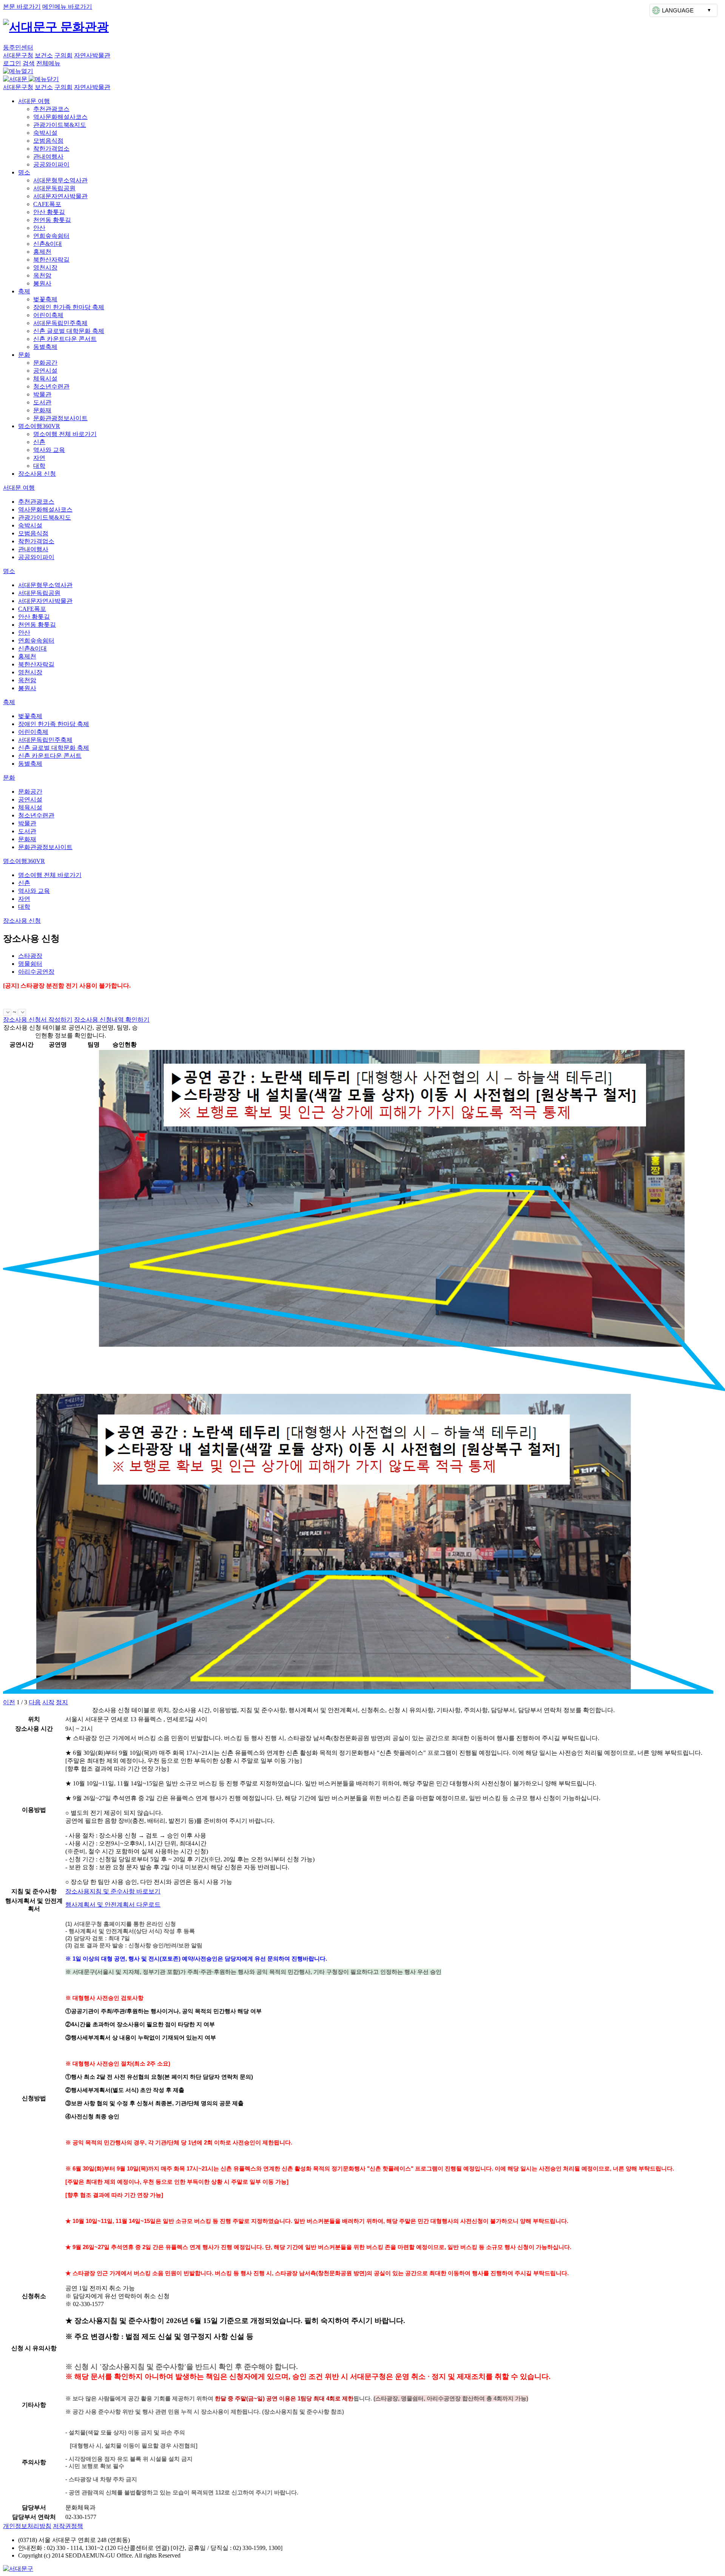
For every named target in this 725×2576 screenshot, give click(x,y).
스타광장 (30, 956)
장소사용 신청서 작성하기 (38, 1020)
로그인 (12, 63)
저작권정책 (68, 2526)
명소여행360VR (39, 426)
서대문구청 (18, 55)
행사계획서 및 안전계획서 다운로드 (113, 1905)
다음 (35, 1702)
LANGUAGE (678, 10)
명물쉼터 (30, 964)
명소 (24, 172)
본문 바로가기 (22, 7)
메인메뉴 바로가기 (67, 7)
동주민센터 (18, 47)
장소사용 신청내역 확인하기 (112, 1020)
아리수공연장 (36, 972)
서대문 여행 (34, 101)
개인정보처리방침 (27, 2526)
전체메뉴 (48, 63)
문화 (24, 355)
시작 (48, 1702)
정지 (62, 1702)
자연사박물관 (92, 55)
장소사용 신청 (37, 474)
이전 (9, 1702)
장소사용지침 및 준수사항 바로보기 (113, 1891)
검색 (29, 63)
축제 (24, 291)
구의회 (63, 55)
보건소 (44, 55)
